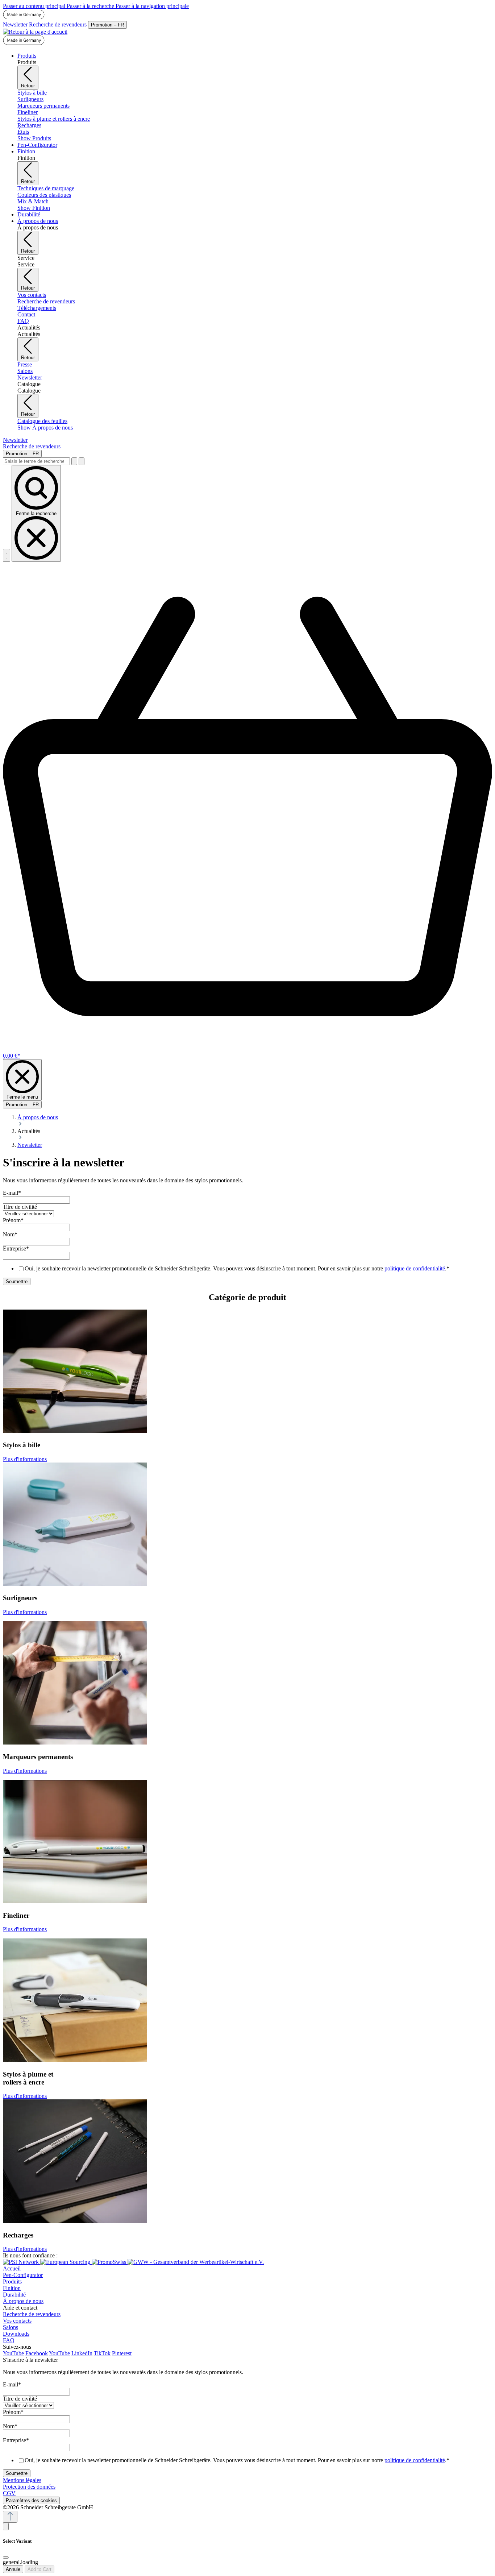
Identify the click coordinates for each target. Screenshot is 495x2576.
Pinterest (122, 2353)
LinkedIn (82, 2353)
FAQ (9, 2340)
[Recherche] (74, 461)
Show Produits (34, 138)
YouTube (13, 2353)
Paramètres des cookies (31, 2500)
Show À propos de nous (45, 428)
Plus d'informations (25, 1459)
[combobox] (36, 461)
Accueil (12, 2268)
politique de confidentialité (415, 1268)
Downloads (16, 2334)
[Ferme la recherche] (82, 461)
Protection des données (29, 2487)
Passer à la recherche (91, 6)
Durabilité (14, 2295)
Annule (13, 2569)
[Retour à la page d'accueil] (35, 32)
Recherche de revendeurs (58, 24)
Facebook (37, 2353)
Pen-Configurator (23, 2275)
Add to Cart (39, 2569)
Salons (11, 2327)
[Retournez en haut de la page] (10, 2517)
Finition (12, 2288)
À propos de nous (23, 2301)
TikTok (102, 2353)
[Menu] (7, 555)
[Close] (6, 2558)
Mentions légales (22, 2480)
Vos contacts (17, 2321)
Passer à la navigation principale (152, 6)
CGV (9, 2493)
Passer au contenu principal (35, 6)
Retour (28, 86)
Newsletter (15, 24)
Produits (12, 2282)
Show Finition (34, 208)
